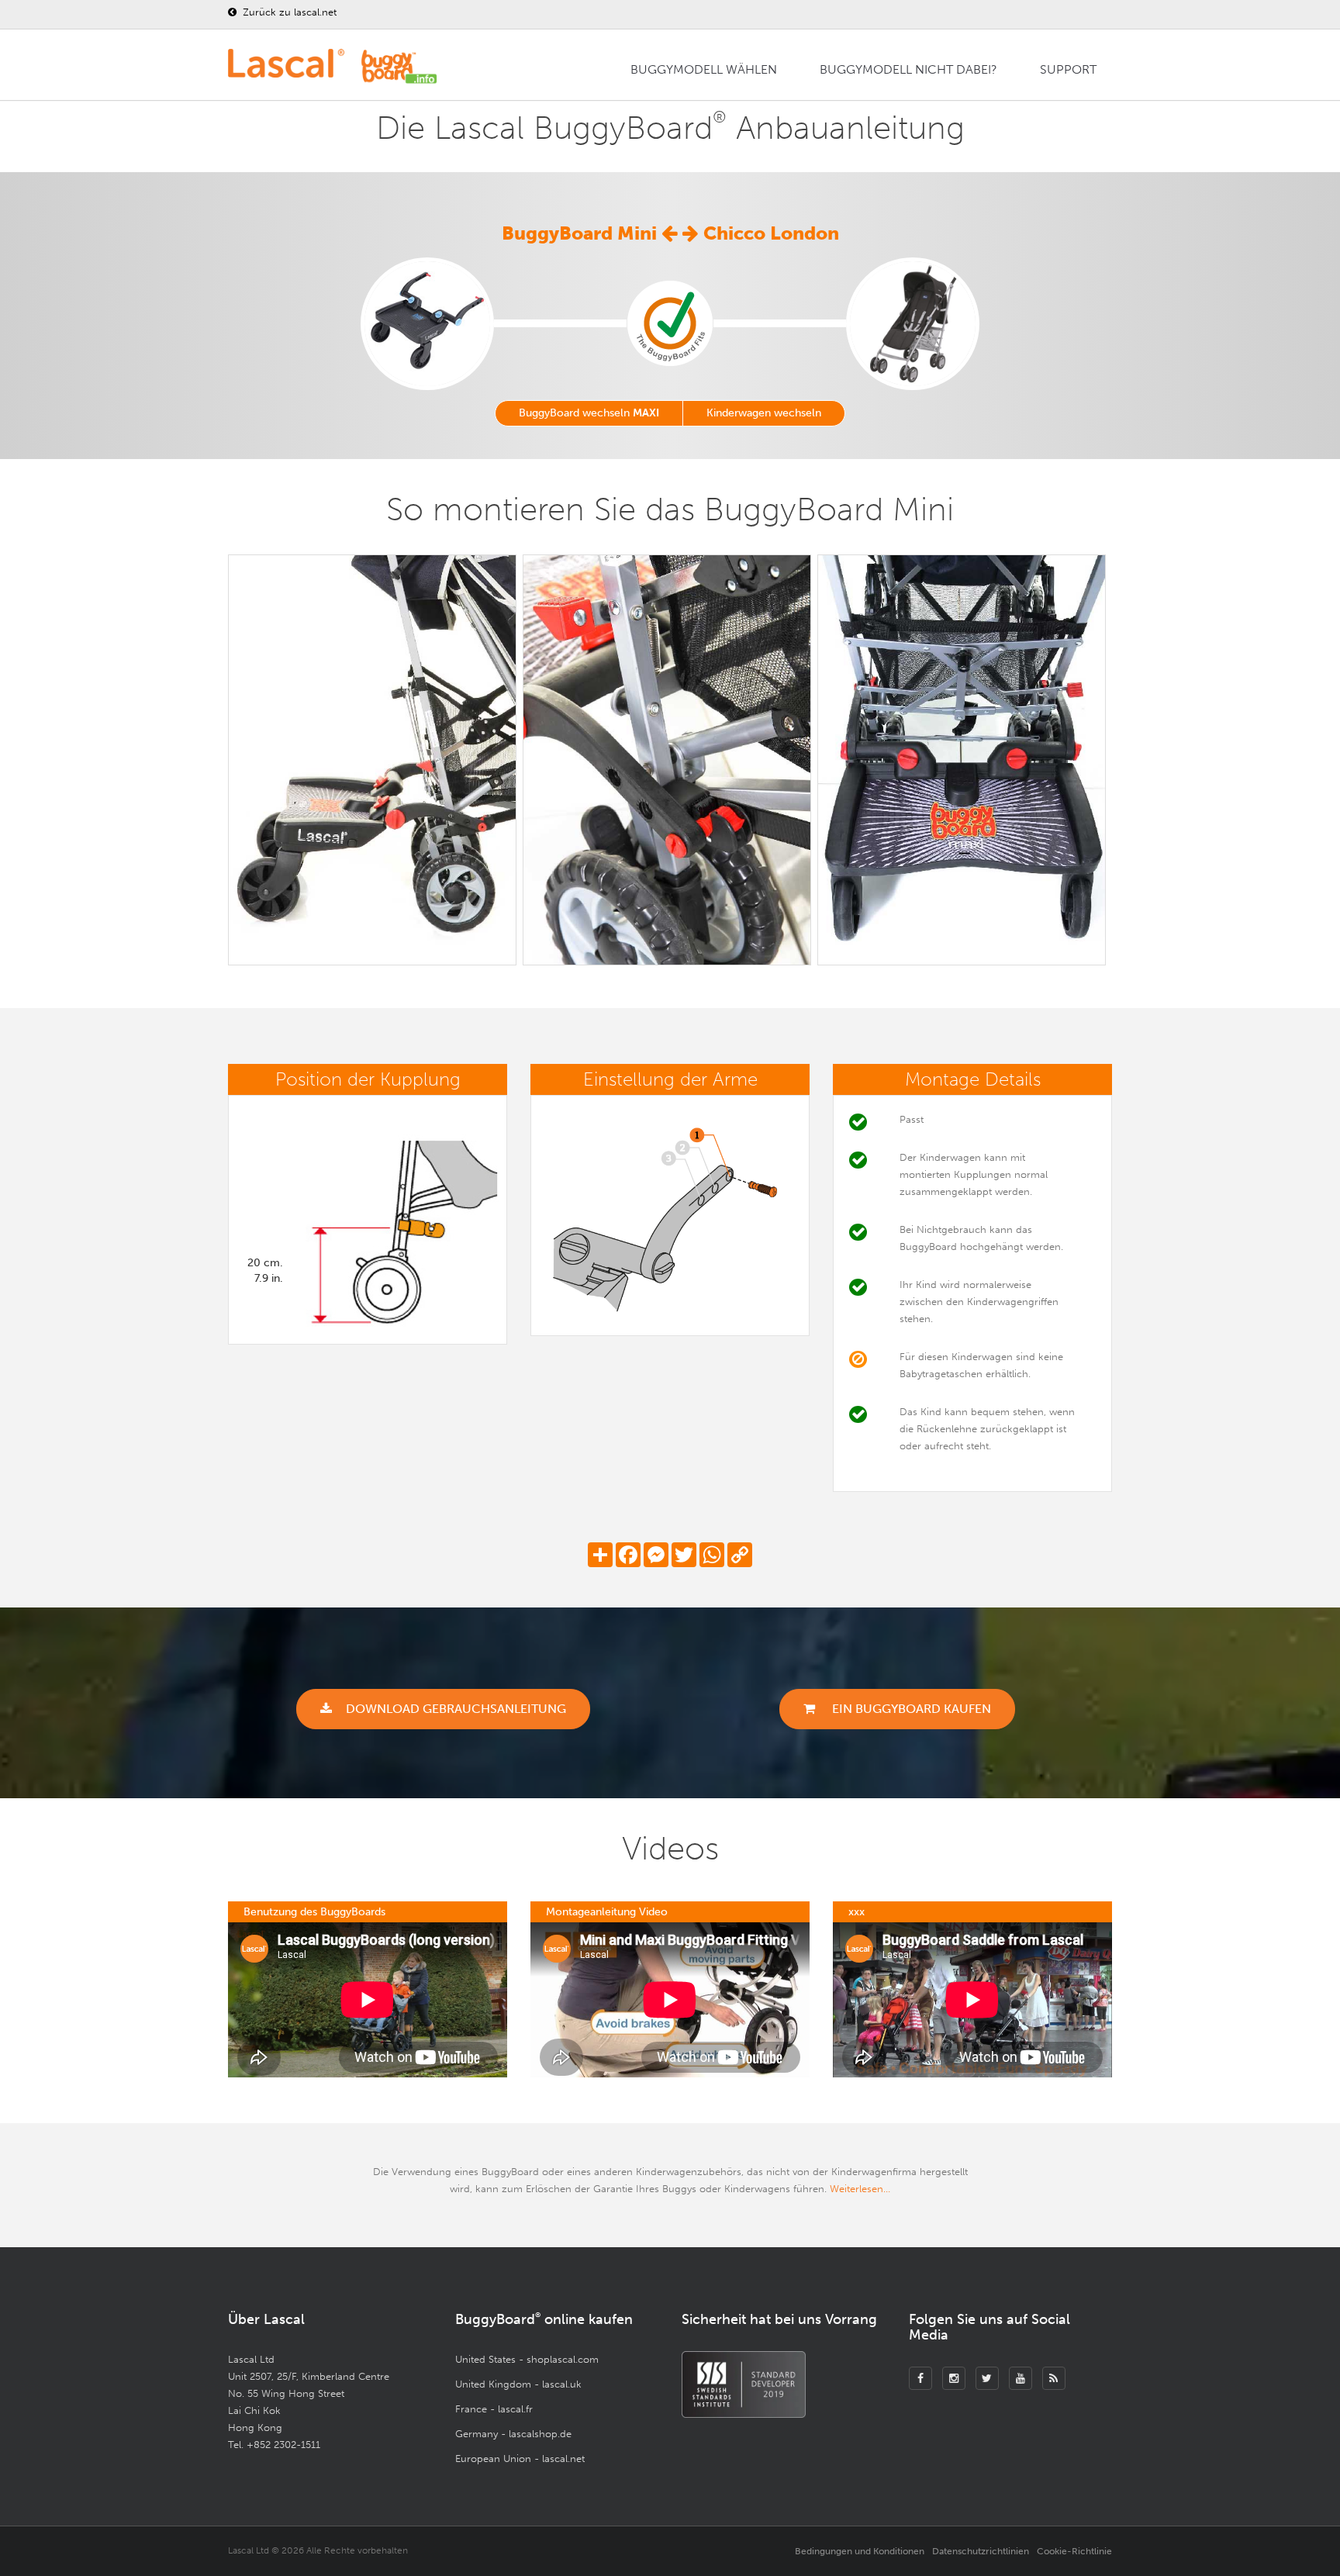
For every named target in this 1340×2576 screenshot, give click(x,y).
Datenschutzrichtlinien (981, 2551)
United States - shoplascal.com (527, 2359)
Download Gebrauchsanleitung (456, 1709)
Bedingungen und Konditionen (860, 2551)
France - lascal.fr (494, 2409)
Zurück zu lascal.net (288, 12)
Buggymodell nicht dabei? (908, 69)
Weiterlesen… (860, 2189)
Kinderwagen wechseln (764, 413)
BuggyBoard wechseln (589, 413)
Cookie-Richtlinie (1074, 2551)
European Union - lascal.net (520, 2459)
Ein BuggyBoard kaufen (910, 1709)
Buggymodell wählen (704, 69)
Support (1068, 69)
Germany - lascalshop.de (513, 2434)
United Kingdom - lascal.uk (518, 2384)
